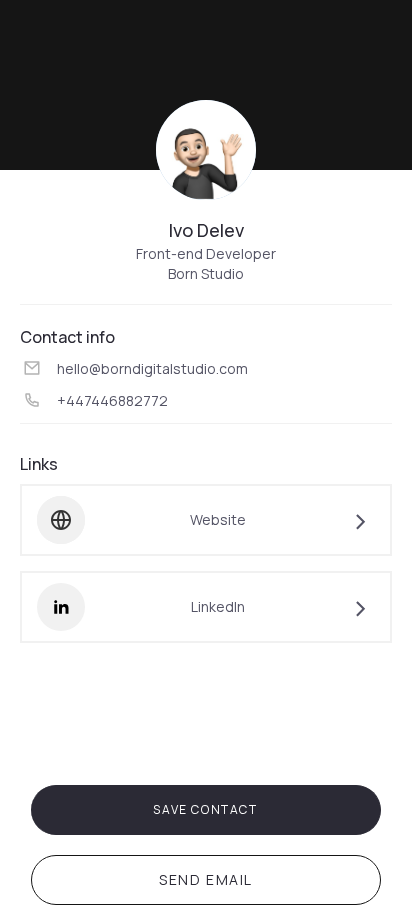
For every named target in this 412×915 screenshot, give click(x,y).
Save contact (205, 809)
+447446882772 (112, 400)
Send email (206, 879)
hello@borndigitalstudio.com (152, 368)
